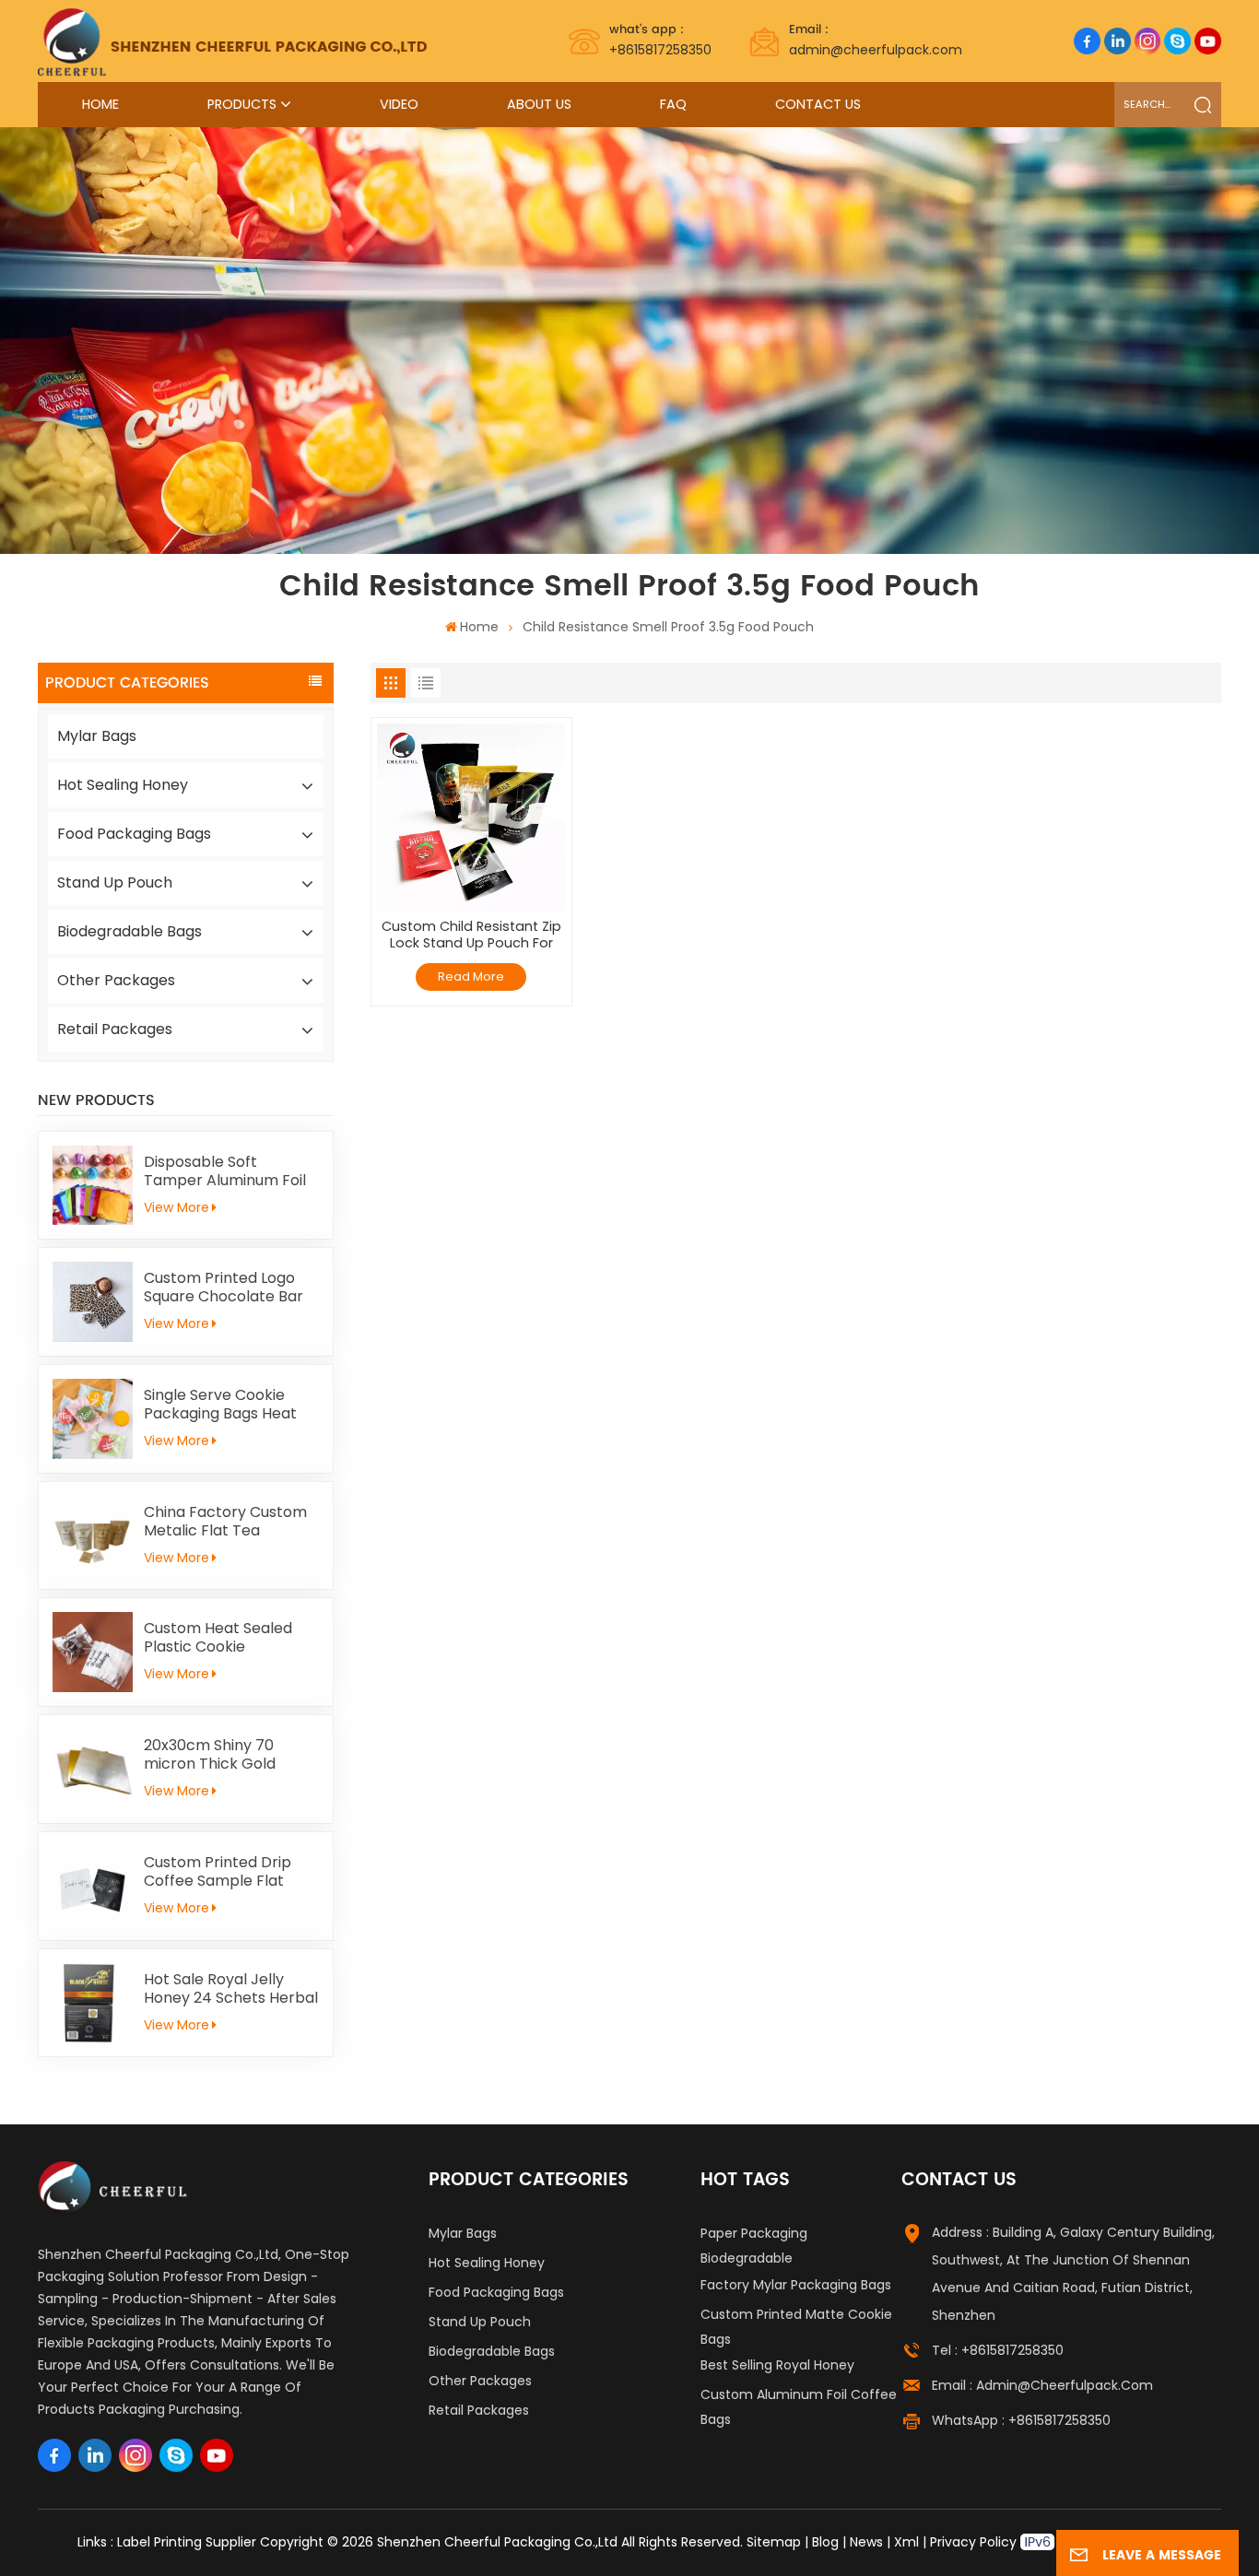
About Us (539, 104)
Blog (825, 2542)
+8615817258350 (660, 40)
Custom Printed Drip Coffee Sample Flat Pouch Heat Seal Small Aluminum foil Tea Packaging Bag (224, 1872)
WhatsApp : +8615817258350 (1021, 2420)
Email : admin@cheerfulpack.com (1042, 2385)
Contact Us (818, 104)
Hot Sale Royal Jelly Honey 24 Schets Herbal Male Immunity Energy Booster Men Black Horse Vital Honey (231, 1989)
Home (100, 104)
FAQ (673, 104)
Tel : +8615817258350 (998, 2350)
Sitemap (774, 2542)
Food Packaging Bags (134, 834)
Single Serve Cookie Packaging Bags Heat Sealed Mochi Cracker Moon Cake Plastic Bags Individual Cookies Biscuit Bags (230, 1405)
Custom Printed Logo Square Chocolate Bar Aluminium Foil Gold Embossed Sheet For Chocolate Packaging (224, 1288)
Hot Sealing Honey (123, 785)
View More (176, 1207)
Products (242, 104)
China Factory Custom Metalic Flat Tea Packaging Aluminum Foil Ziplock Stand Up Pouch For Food (225, 1522)
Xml (906, 2542)
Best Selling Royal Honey (777, 2365)
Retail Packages (115, 1029)
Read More (471, 976)
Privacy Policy (973, 2542)
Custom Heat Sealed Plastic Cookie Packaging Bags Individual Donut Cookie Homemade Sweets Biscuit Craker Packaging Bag (228, 1638)
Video (399, 104)
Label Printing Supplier (187, 2542)
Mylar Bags (97, 736)
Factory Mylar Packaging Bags (796, 2285)
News (866, 2542)
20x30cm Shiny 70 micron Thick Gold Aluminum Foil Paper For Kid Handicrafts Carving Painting (231, 1755)
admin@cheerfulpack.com (876, 40)
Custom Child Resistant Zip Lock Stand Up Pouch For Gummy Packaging (471, 935)
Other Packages (116, 980)
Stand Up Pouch (115, 882)
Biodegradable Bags (129, 931)
